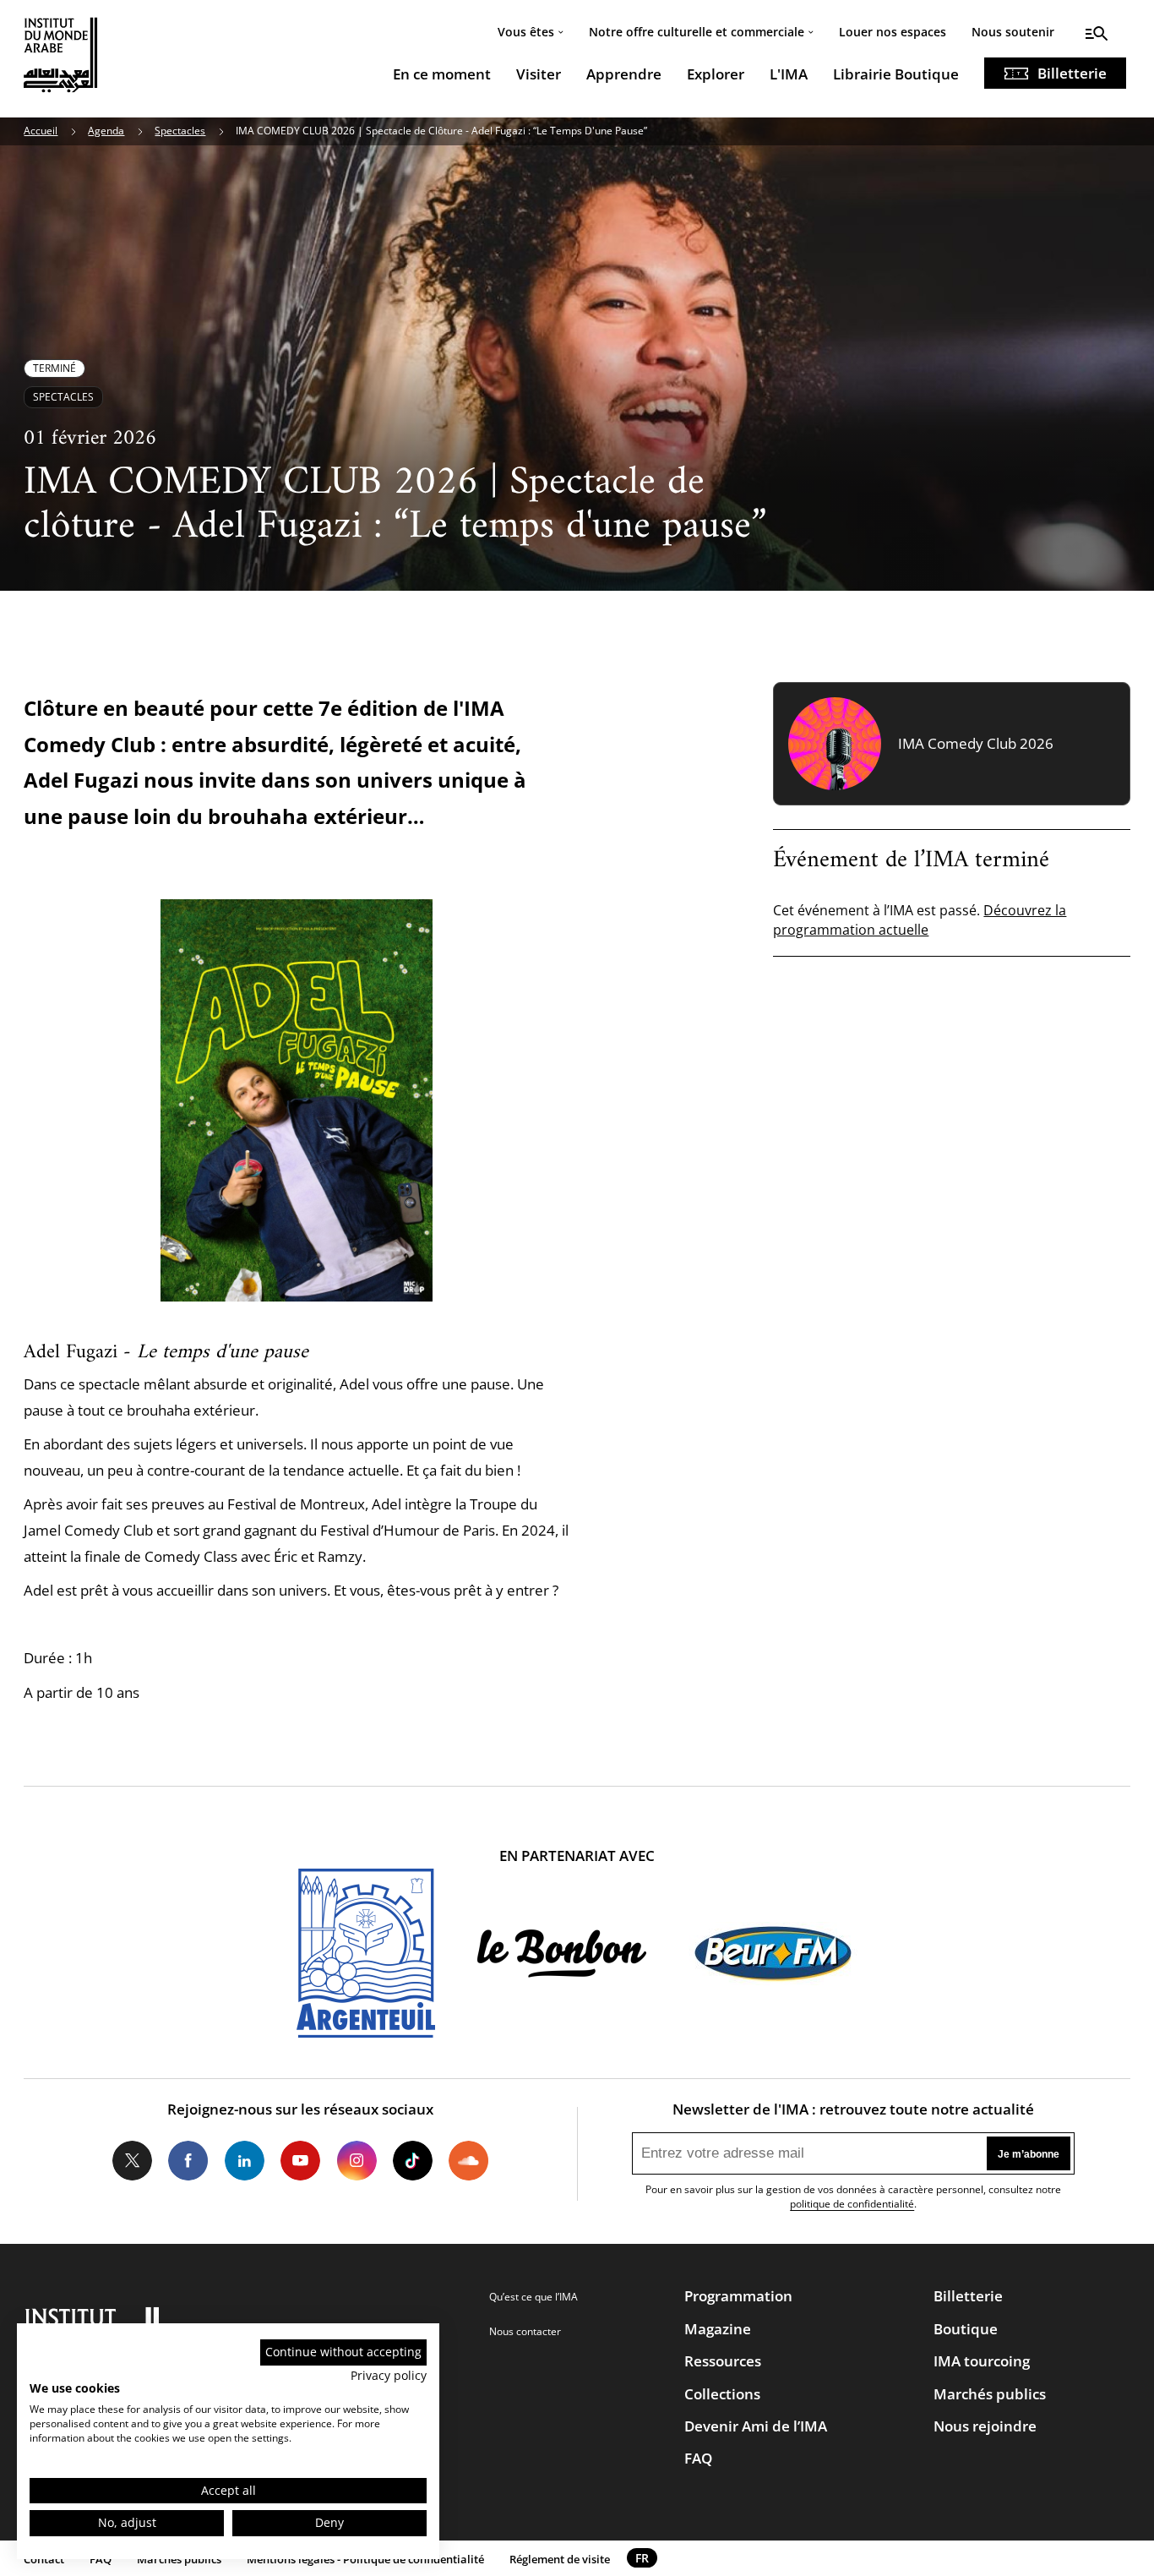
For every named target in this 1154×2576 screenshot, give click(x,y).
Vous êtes (526, 32)
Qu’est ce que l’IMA (533, 2297)
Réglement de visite (560, 2559)
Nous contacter (525, 2331)
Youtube (300, 2161)
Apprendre (624, 74)
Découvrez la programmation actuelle (920, 920)
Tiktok (413, 2161)
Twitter (132, 2161)
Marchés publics (990, 2394)
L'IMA (789, 74)
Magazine (718, 2329)
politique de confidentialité (852, 2204)
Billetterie (1072, 73)
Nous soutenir (1013, 32)
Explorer (716, 74)
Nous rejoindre (985, 2426)
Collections (722, 2394)
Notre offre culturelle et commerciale (697, 32)
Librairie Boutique (896, 74)
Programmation (738, 2296)
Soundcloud (468, 2161)
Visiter (539, 74)
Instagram (356, 2161)
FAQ (698, 2458)
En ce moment (442, 74)
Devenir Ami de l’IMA (756, 2426)
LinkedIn (245, 2161)
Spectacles (180, 131)
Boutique (966, 2329)
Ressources (723, 2361)
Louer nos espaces (893, 32)
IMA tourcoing (982, 2361)
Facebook (188, 2161)
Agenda (106, 131)
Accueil (41, 131)
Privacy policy (389, 2375)
